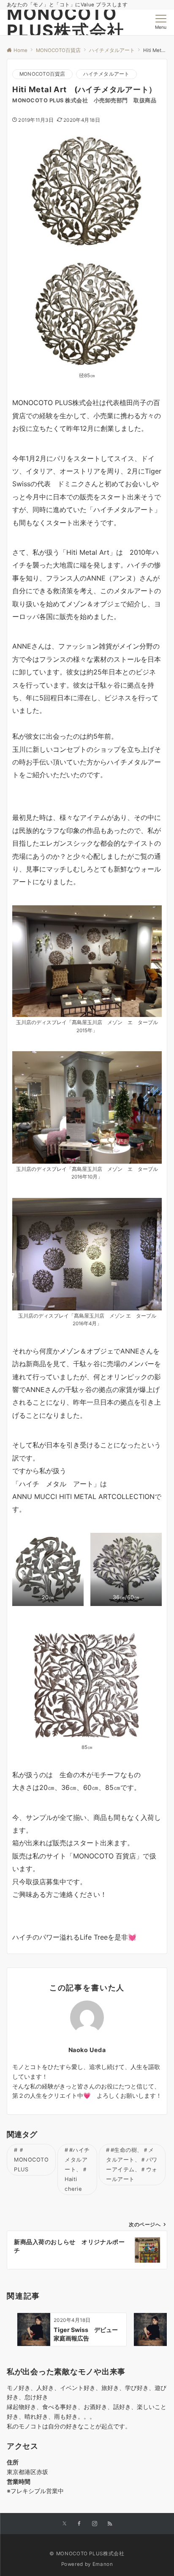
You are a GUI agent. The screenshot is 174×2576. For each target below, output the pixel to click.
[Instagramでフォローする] (95, 2524)
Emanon (103, 2564)
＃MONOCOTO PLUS (31, 2160)
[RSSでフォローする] (110, 2524)
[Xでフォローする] (64, 2524)
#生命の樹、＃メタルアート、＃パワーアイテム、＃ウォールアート (132, 2165)
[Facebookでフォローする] (79, 2524)
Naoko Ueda (87, 2050)
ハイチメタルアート (106, 74)
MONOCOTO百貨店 (42, 74)
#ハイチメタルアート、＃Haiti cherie (77, 2169)
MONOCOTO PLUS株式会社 (66, 22)
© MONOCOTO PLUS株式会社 (87, 2554)
